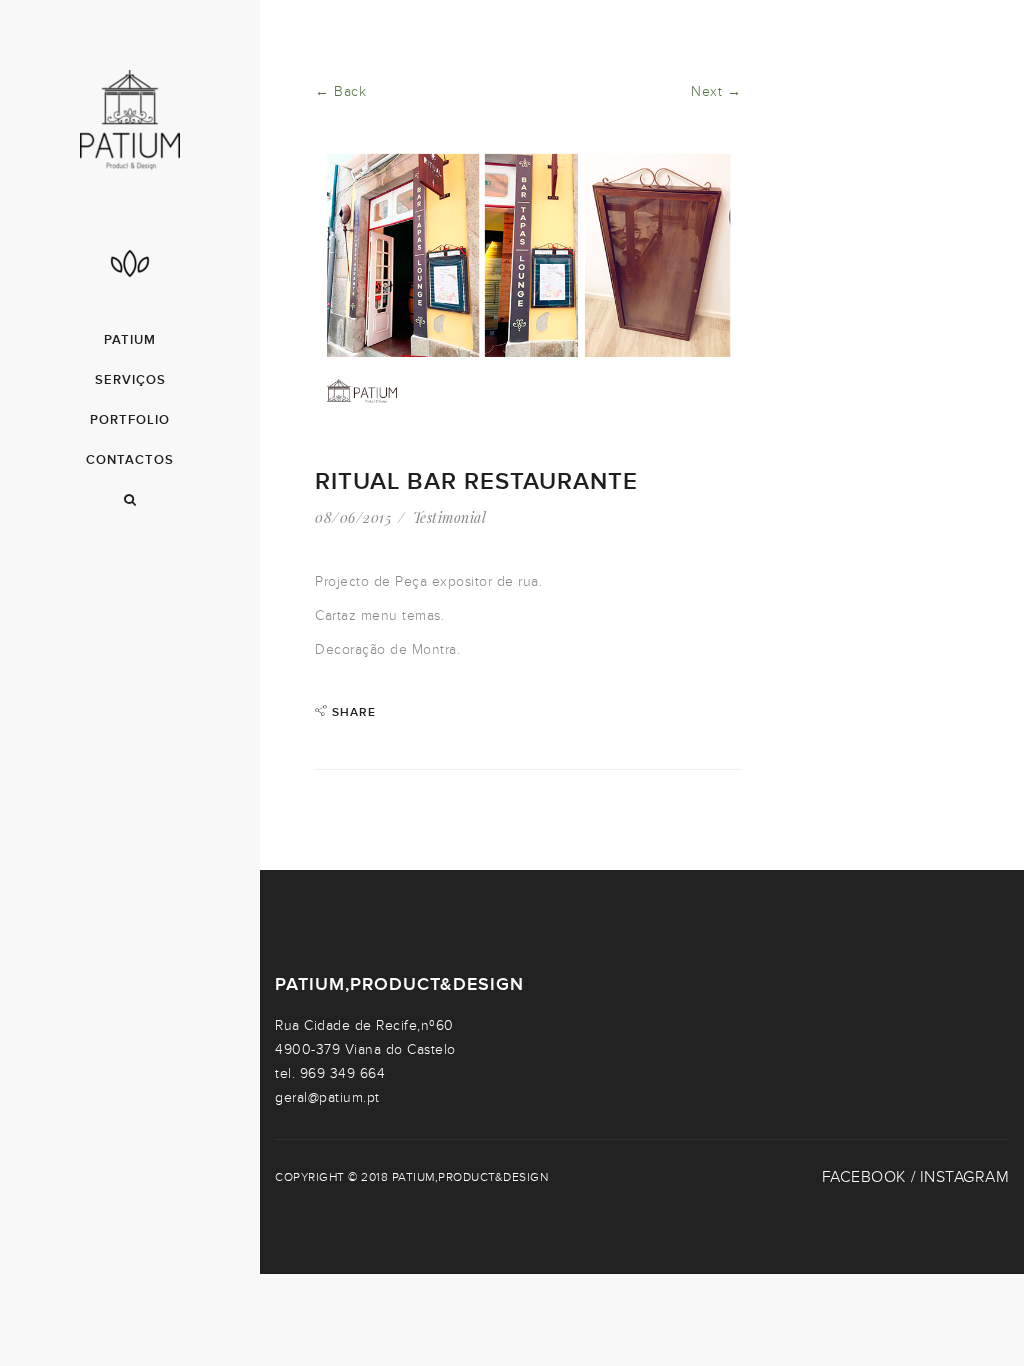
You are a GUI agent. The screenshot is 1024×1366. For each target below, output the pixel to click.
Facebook (864, 1177)
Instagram (965, 1177)
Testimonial (450, 517)
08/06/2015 (353, 517)
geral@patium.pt (327, 1097)
